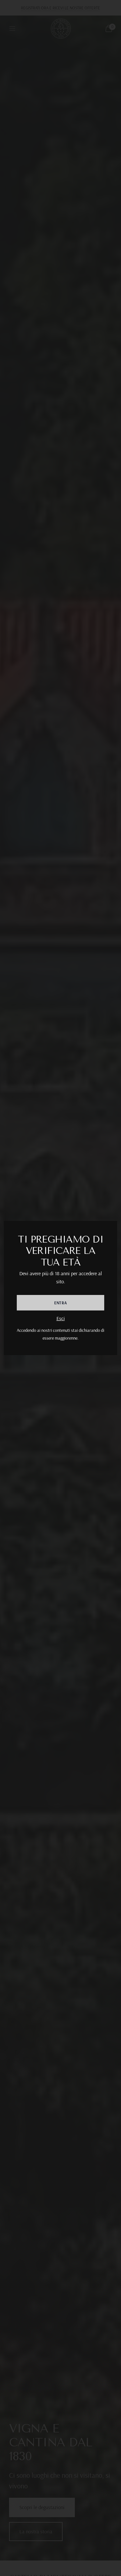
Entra (60, 1303)
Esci (61, 1318)
